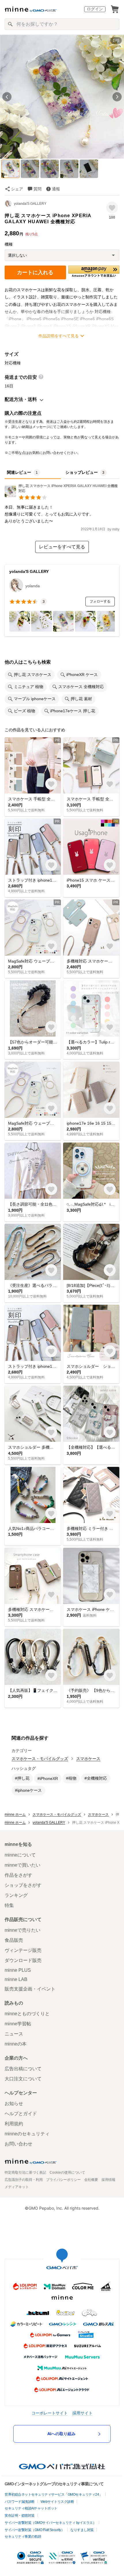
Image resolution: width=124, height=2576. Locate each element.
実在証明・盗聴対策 (20, 2516)
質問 (37, 189)
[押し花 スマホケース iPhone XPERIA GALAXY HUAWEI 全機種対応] (62, 496)
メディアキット (17, 2187)
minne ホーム (15, 1814)
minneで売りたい (22, 1930)
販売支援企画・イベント (30, 1989)
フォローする (100, 601)
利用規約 (14, 2124)
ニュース (14, 2034)
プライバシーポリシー (63, 2180)
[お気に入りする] (112, 208)
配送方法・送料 (21, 399)
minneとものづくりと (27, 2014)
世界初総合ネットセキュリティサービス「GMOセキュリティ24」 (53, 2494)
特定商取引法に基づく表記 (25, 2172)
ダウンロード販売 (23, 1960)
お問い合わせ (18, 2144)
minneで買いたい (22, 1865)
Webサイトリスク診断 (57, 2502)
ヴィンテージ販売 (23, 1950)
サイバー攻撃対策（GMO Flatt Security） (34, 2530)
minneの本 (16, 2044)
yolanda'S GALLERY (30, 204)
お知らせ (14, 2104)
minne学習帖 (18, 2024)
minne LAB (16, 1979)
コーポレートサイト (50, 2413)
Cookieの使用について (67, 2172)
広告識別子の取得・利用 (24, 2180)
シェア (17, 189)
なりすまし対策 (82, 2530)
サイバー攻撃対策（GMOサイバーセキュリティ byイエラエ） (50, 2523)
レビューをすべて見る (62, 547)
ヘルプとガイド (21, 2114)
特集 (9, 1905)
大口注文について (23, 2079)
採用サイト (82, 2413)
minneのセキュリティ (27, 2134)
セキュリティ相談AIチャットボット (31, 2508)
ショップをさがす (23, 1885)
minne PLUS (18, 1970)
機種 (9, 244)
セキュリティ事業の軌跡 (23, 2537)
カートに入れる (35, 272)
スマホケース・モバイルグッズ (40, 1759)
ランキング (16, 1895)
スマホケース (88, 1759)
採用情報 (108, 2180)
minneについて (20, 1855)
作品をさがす (18, 1875)
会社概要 (91, 2180)
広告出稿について (23, 2069)
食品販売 (14, 1940)
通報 (56, 189)
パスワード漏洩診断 (20, 2502)
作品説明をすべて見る (59, 336)
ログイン (95, 9)
